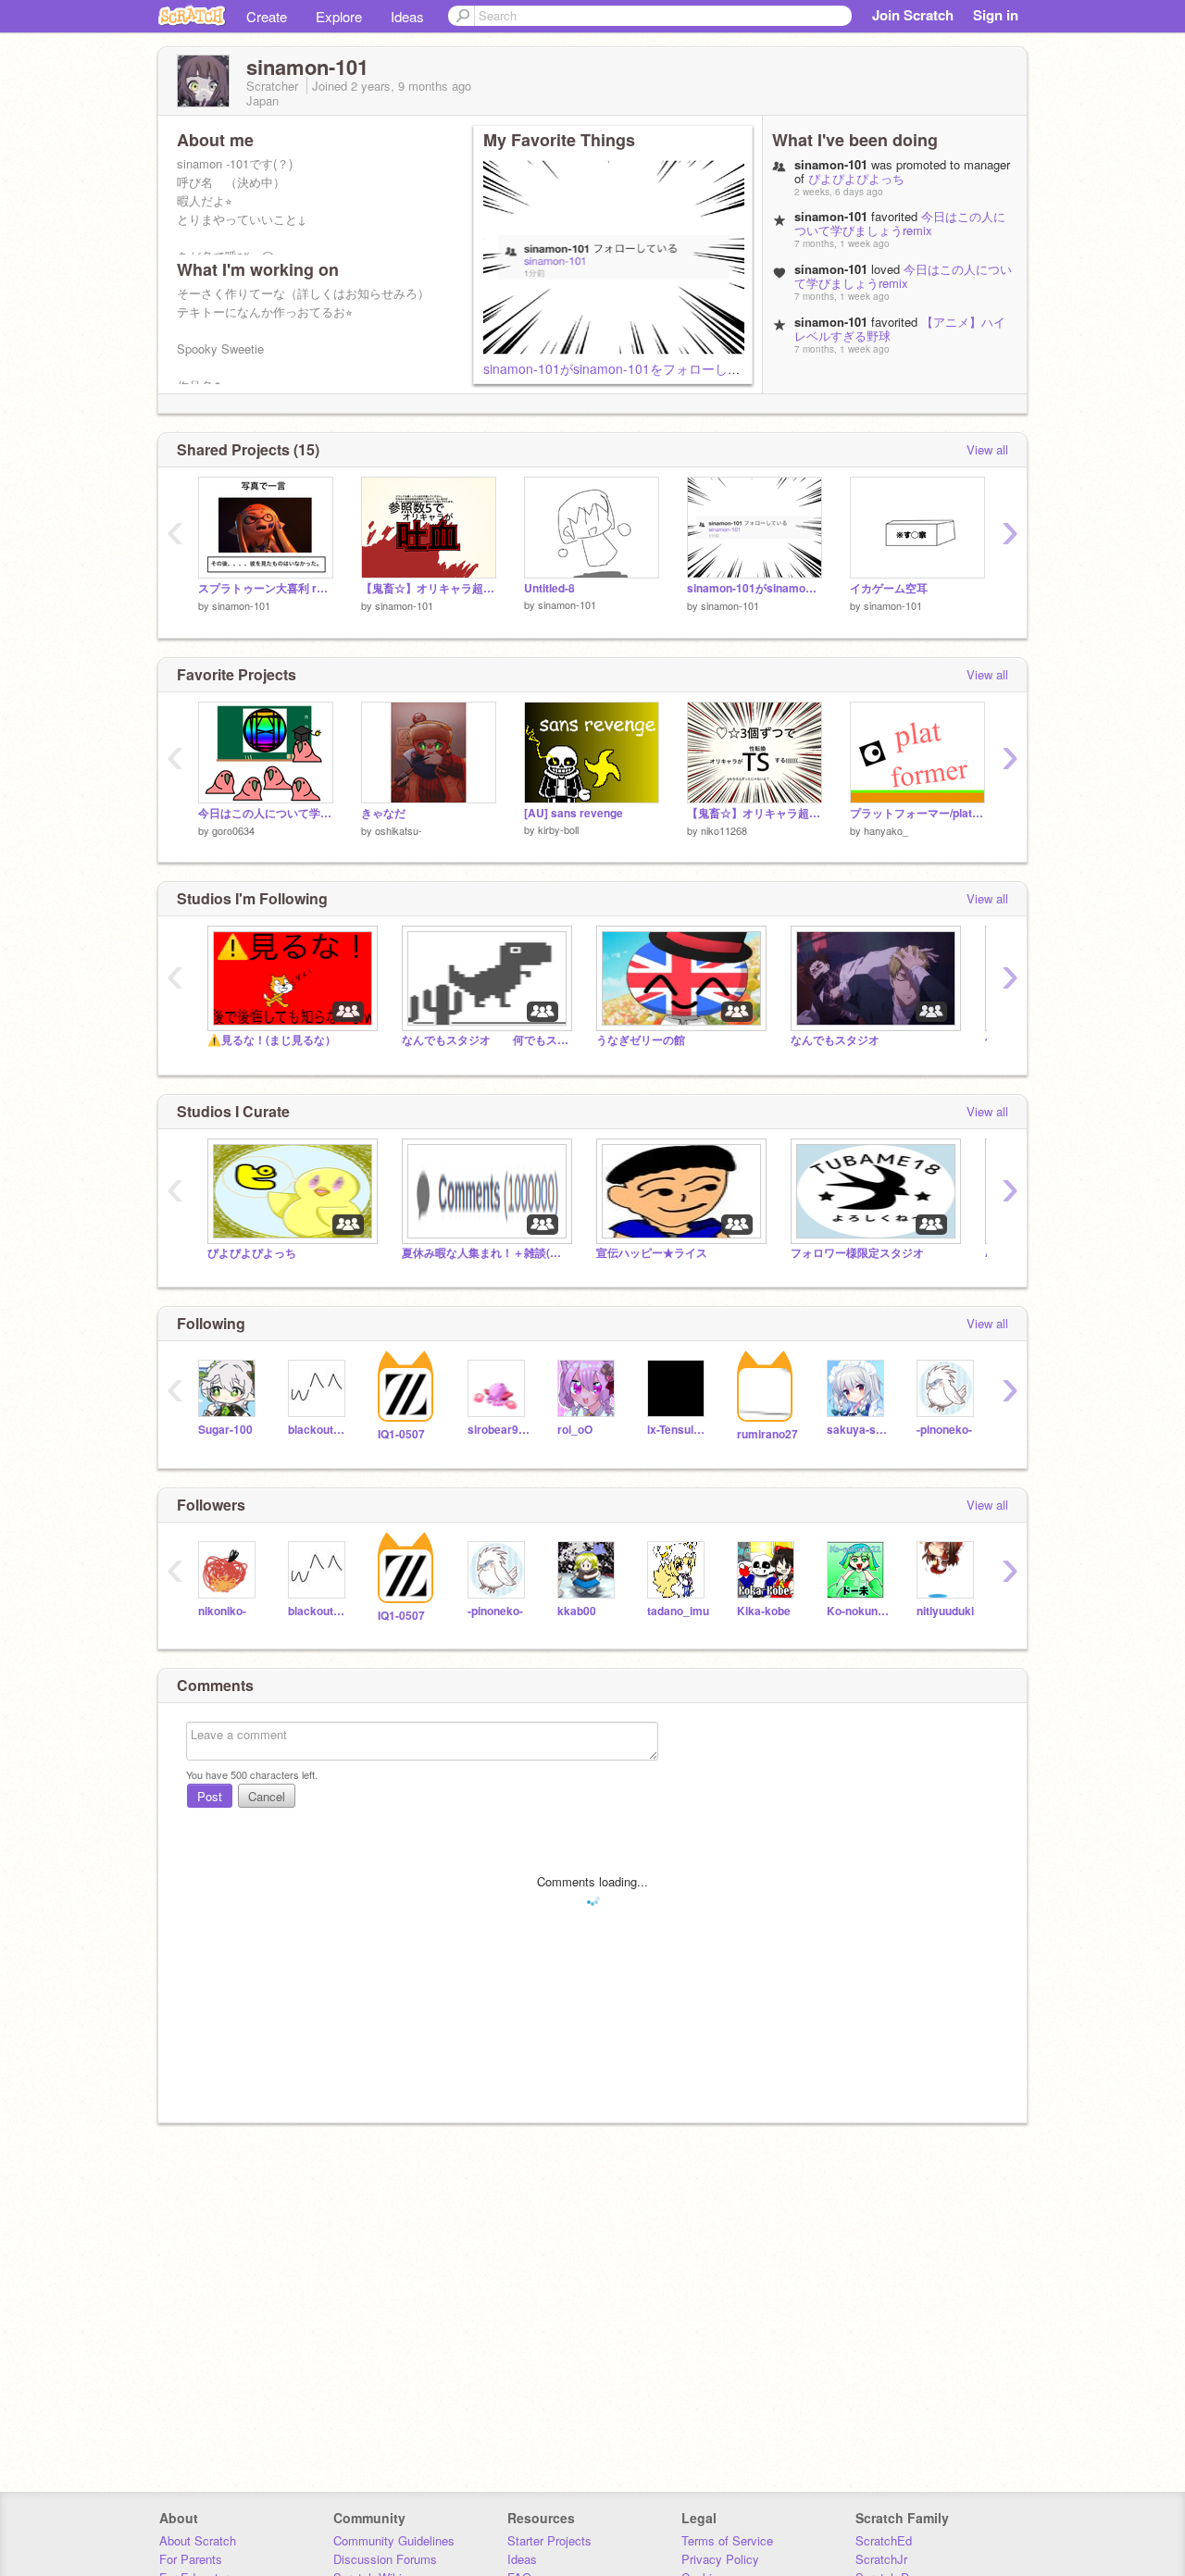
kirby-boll (558, 829)
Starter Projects (549, 2540)
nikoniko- (222, 1611)
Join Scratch (913, 15)
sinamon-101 (241, 605)
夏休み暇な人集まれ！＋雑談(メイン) (485, 1253)
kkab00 (577, 1611)
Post (210, 1796)
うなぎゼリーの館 (641, 1040)
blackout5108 (319, 1430)
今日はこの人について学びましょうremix (900, 223)
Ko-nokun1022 (858, 1611)
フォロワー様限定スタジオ (857, 1253)
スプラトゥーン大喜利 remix (266, 588)
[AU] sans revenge (574, 813)
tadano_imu (678, 1611)
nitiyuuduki (945, 1611)
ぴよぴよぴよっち (856, 178)
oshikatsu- (399, 830)
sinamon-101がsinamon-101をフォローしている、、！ (644, 368)
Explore (339, 16)
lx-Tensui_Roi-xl (678, 1430)
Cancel (267, 1796)
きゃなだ (383, 813)
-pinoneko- (944, 1430)
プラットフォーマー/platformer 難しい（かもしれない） (917, 813)
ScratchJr (881, 2559)
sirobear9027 (499, 1430)
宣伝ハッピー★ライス (652, 1253)
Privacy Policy (720, 2559)
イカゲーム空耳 (889, 588)
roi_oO (575, 1430)
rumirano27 (767, 1434)
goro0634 (233, 830)
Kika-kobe (764, 1611)
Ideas (407, 16)
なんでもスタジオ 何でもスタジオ (485, 1040)
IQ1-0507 (401, 1434)
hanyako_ (886, 830)
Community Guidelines (394, 2540)
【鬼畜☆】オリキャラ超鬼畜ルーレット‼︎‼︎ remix (429, 588)
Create (267, 16)
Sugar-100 (225, 1430)
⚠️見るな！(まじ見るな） (272, 1040)
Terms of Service (727, 2540)
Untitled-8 (549, 588)
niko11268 (724, 830)
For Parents (191, 2559)
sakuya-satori (858, 1430)
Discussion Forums (385, 2559)
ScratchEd (884, 2540)
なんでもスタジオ (835, 1040)
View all (987, 449)
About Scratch (198, 2540)
